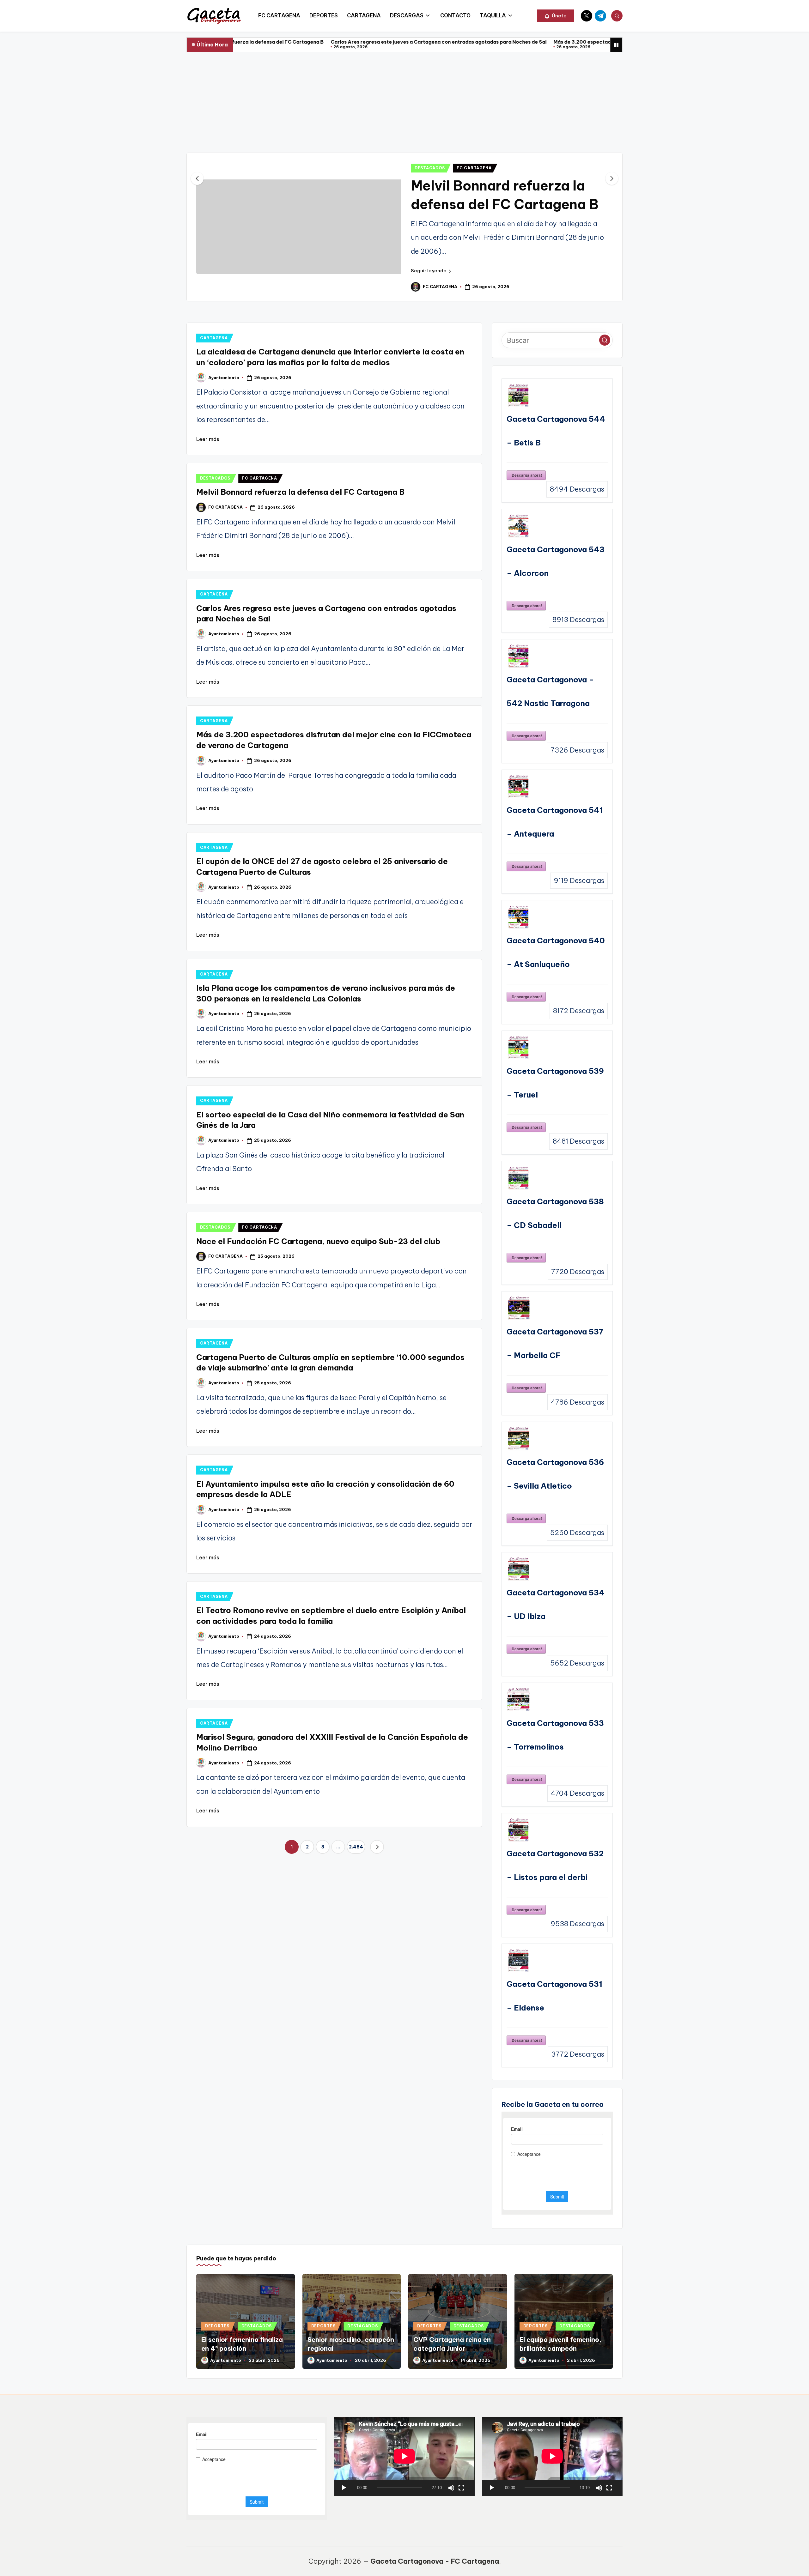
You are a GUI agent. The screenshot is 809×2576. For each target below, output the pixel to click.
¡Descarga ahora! (526, 399)
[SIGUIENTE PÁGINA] (377, 1770)
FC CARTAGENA (474, 73)
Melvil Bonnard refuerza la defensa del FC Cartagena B (300, 415)
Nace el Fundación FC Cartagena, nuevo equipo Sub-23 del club (495, 109)
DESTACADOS (430, 73)
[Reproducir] (344, 2411)
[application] (404, 2380)
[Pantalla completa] (461, 2411)
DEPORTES (217, 2249)
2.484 (356, 1770)
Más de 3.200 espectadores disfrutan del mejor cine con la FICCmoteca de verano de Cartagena (511, 42)
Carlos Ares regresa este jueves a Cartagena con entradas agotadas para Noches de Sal (279, 42)
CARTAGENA (214, 261)
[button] (556, 16)
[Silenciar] (451, 2411)
